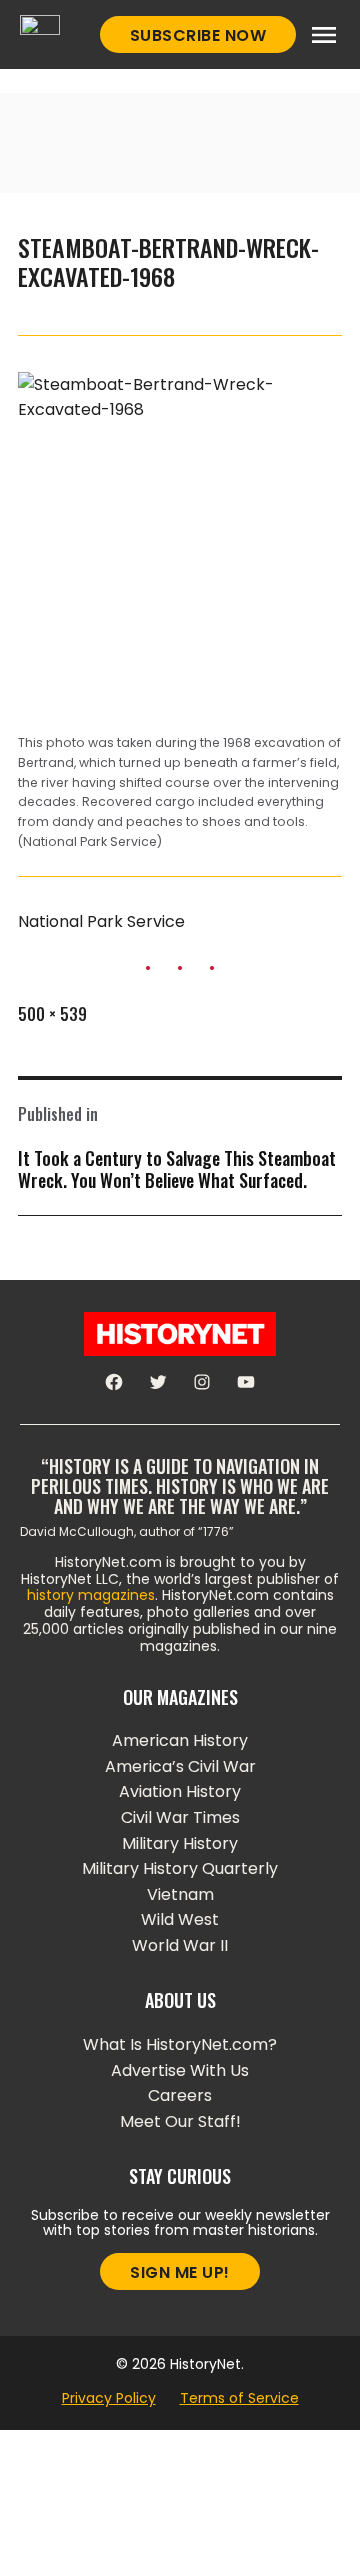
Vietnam (180, 1894)
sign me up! (180, 2272)
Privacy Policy (109, 2398)
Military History (180, 1843)
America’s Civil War (180, 1766)
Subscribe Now (198, 35)
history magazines (91, 1595)
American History (180, 1740)
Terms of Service (239, 2398)
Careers (180, 2095)
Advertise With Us (180, 2070)
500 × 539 (52, 1014)
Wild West (180, 1919)
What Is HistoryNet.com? (180, 2044)
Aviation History (180, 1791)
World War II (180, 1945)
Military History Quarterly (180, 1868)
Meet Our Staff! (180, 2121)
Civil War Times (180, 1817)
